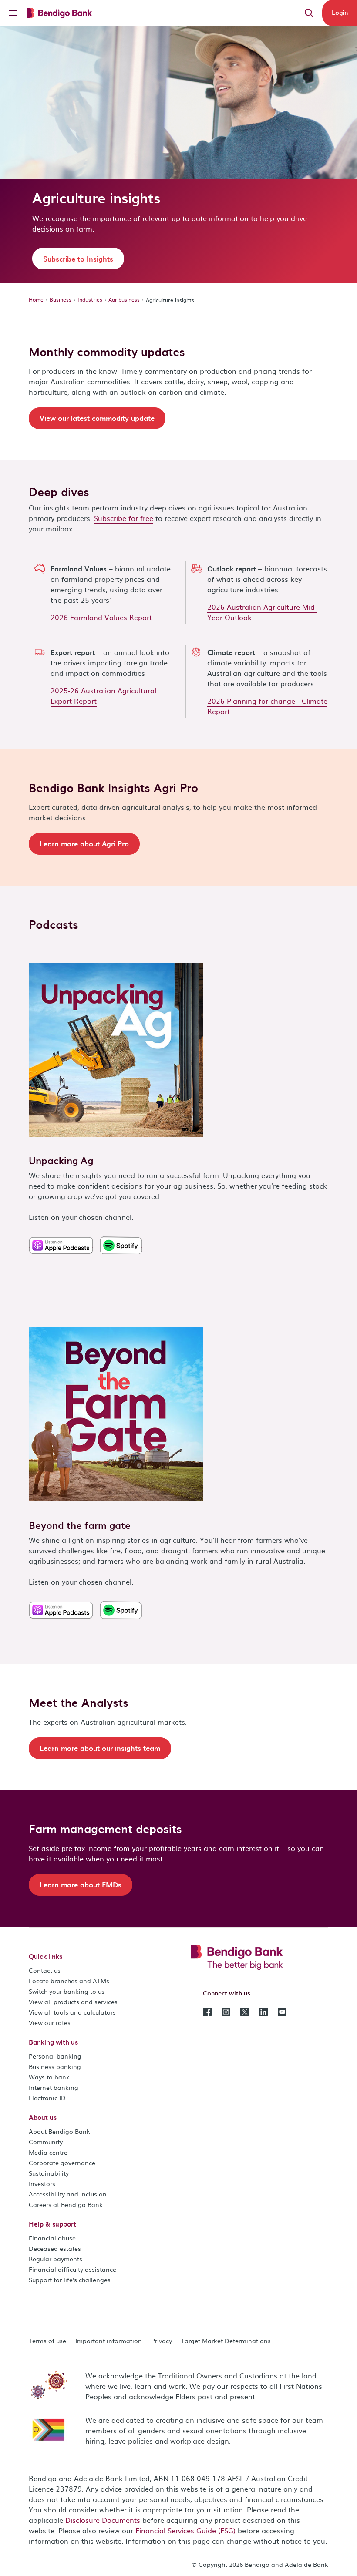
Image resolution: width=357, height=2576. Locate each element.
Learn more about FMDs (81, 1884)
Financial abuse (52, 2238)
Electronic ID (47, 2098)
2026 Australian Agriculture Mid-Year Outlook (262, 612)
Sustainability (49, 2173)
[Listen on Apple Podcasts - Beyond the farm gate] (61, 1607)
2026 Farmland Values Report (101, 617)
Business (61, 299)
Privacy (162, 2341)
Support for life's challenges (70, 2280)
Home (36, 299)
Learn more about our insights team (100, 1748)
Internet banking (54, 2087)
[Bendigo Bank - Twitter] (245, 2011)
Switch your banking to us (67, 1991)
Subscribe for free (124, 518)
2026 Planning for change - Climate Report (267, 706)
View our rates (50, 2022)
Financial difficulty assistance (72, 2269)
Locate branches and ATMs (69, 1981)
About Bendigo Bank (59, 2131)
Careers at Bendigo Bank (66, 2204)
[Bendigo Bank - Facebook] (207, 2011)
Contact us (45, 1970)
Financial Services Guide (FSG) (185, 2530)
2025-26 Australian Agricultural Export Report (103, 695)
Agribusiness (124, 299)
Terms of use (47, 2341)
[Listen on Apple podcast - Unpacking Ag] (61, 1242)
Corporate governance (62, 2163)
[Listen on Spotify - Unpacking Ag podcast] (121, 1242)
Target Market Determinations (226, 2341)
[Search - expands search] (309, 13)
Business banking (55, 2066)
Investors (42, 2183)
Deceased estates (55, 2248)
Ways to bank (49, 2077)
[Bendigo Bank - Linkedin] (263, 2011)
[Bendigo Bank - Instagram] (226, 2011)
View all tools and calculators (72, 2012)
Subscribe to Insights (78, 259)
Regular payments (56, 2259)
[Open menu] (13, 13)
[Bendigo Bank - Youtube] (282, 2011)
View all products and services (73, 2002)
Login (340, 12)
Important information (109, 2341)
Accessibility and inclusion (68, 2194)
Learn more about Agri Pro (84, 843)
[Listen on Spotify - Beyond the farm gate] (121, 1607)
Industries (90, 299)
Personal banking (55, 2056)
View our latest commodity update (97, 418)
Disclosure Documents (103, 2520)
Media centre (48, 2152)
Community (46, 2142)
